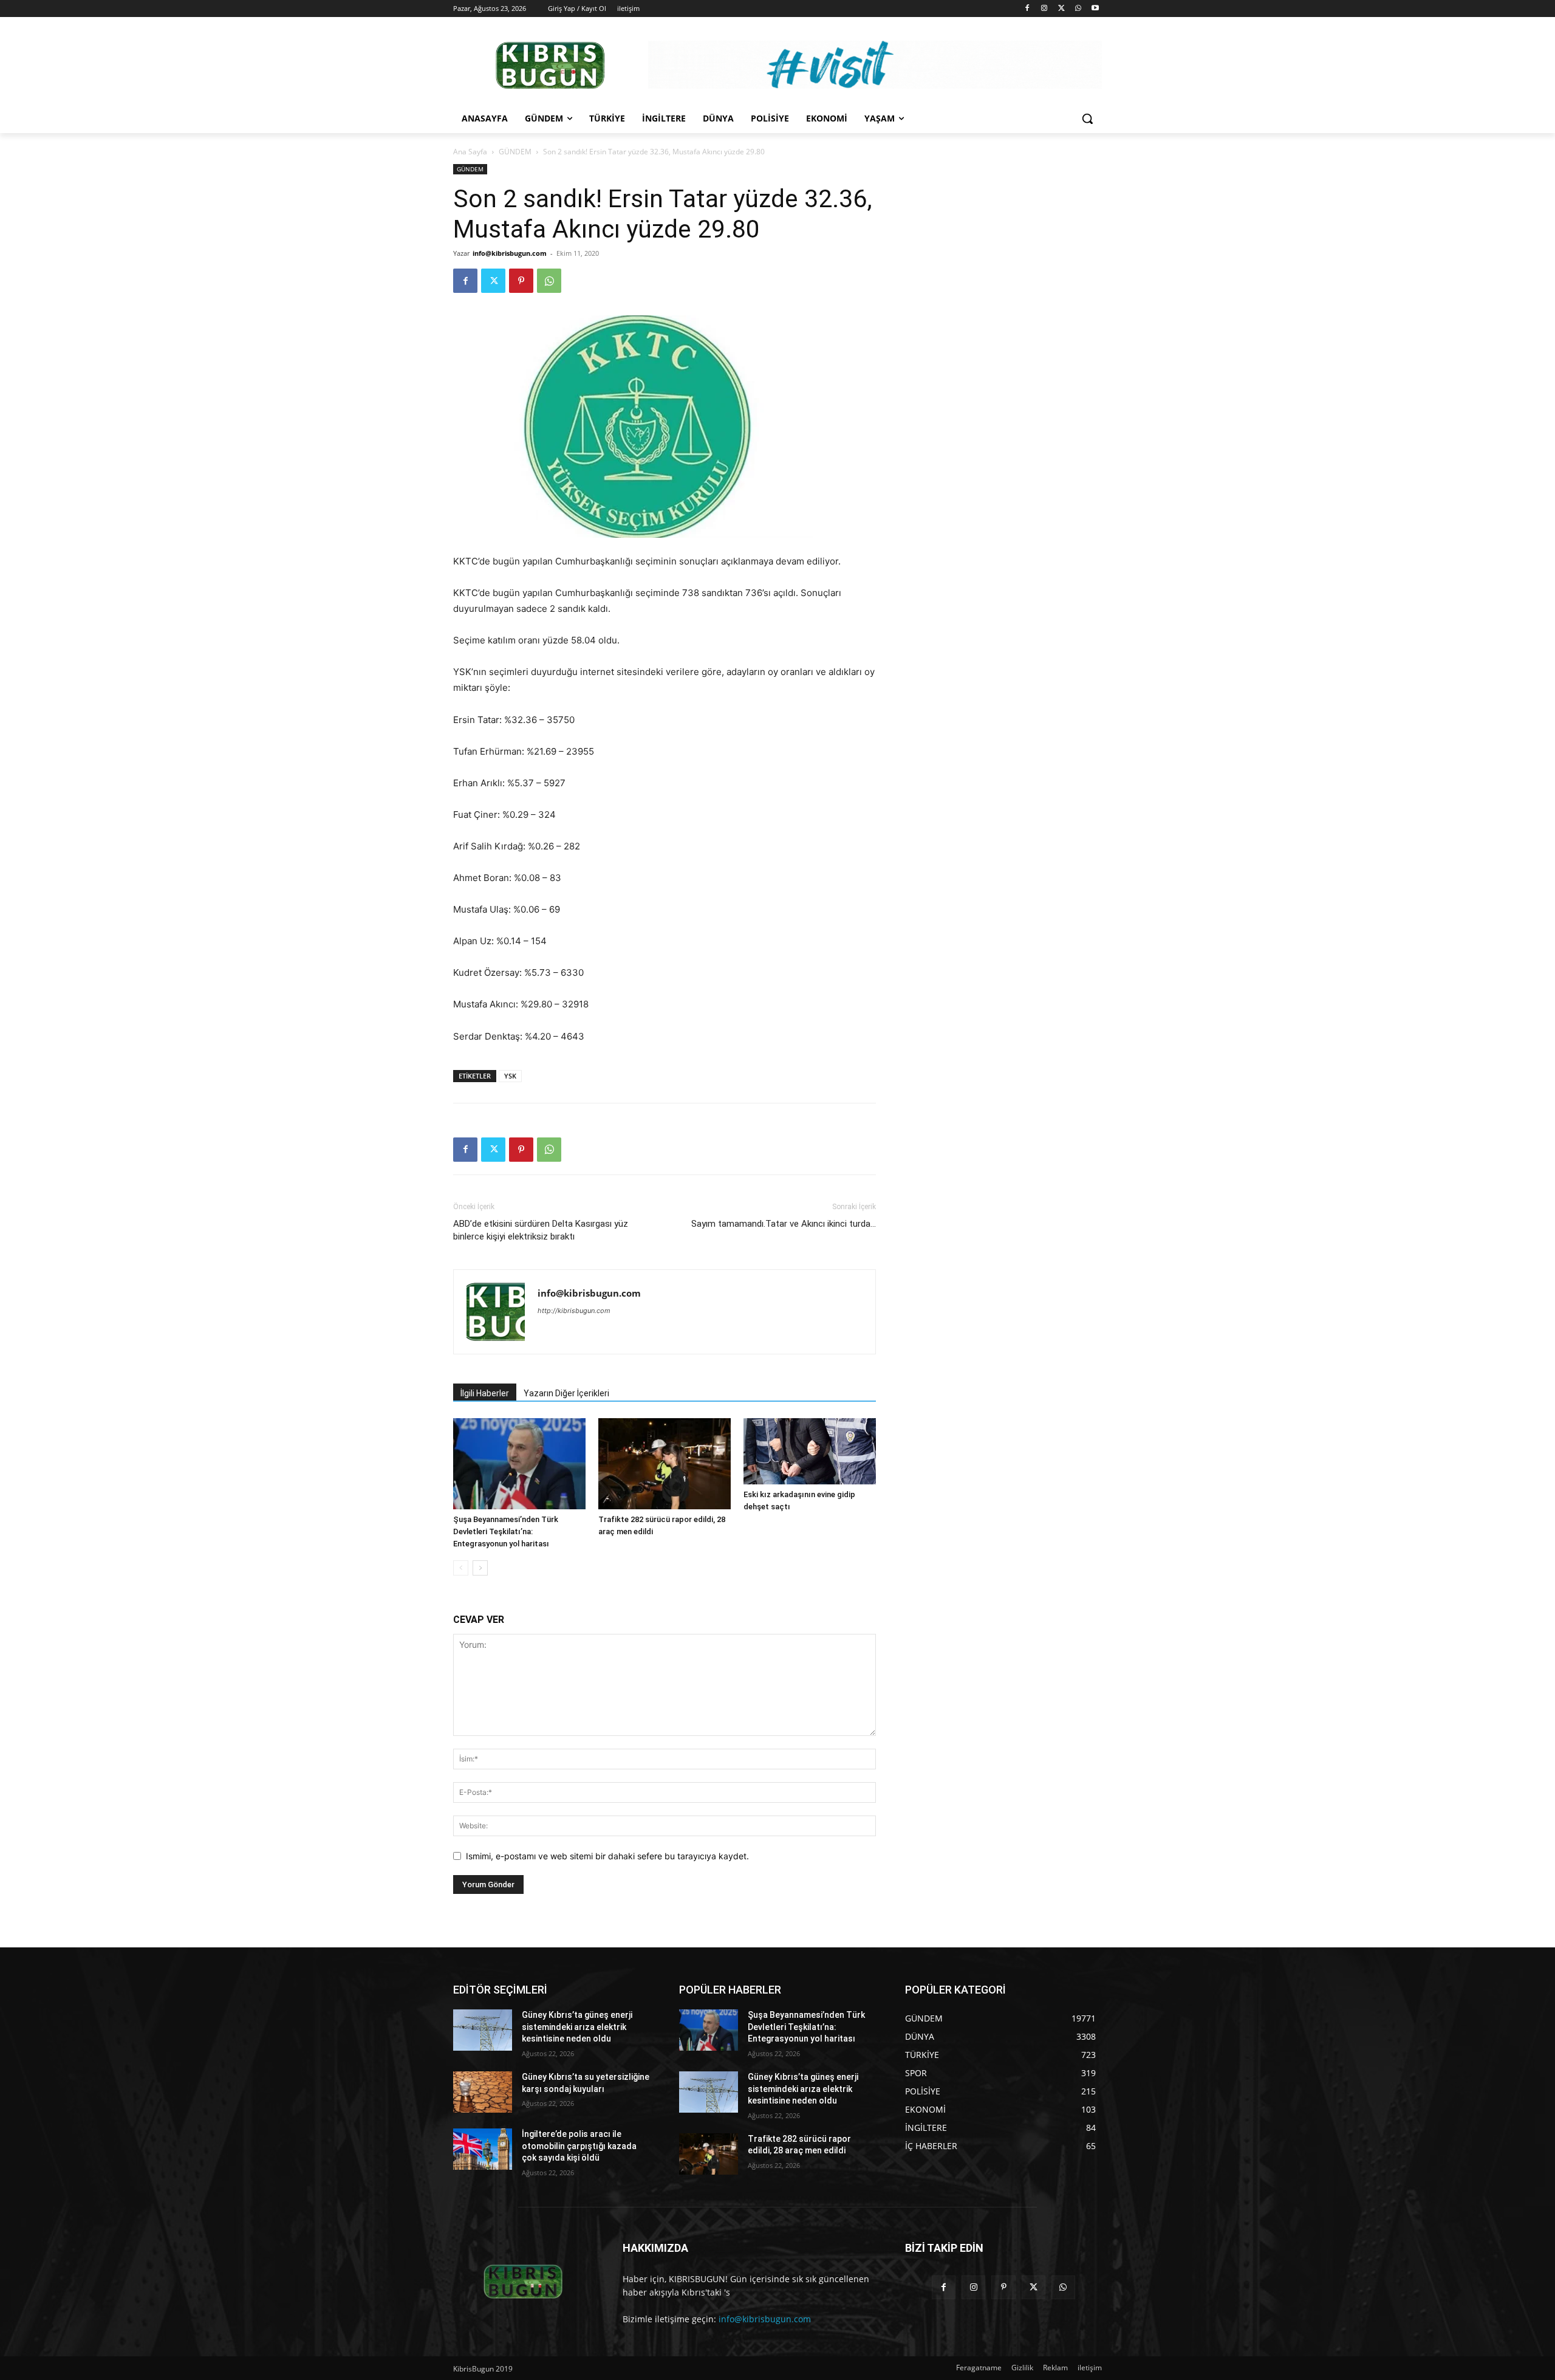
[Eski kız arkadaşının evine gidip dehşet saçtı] (810, 1451)
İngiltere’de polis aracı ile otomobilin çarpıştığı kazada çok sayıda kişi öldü (579, 2146)
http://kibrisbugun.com (574, 1311)
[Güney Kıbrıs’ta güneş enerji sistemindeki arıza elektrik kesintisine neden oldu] (483, 2030)
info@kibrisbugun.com (510, 253)
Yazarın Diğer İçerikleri (566, 1393)
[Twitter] (1061, 9)
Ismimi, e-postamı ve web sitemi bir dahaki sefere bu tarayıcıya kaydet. (607, 1856)
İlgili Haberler (485, 1393)
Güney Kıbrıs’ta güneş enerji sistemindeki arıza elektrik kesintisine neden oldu (577, 2027)
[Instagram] (1044, 9)
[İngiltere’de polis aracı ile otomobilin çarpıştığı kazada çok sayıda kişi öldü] (483, 2149)
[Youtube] (1095, 9)
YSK (510, 1076)
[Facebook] (1027, 9)
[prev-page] (461, 1568)
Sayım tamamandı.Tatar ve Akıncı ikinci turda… (784, 1224)
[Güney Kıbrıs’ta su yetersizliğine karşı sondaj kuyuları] (483, 2092)
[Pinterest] (521, 281)
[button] (1087, 118)
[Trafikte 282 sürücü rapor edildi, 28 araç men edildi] (665, 1464)
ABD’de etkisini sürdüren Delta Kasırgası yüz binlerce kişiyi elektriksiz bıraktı (541, 1230)
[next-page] (480, 1568)
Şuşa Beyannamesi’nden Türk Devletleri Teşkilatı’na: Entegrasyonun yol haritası (506, 1531)
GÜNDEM (515, 152)
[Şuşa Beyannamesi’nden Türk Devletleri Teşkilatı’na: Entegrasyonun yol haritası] (519, 1464)
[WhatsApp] (1078, 9)
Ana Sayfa (470, 152)
